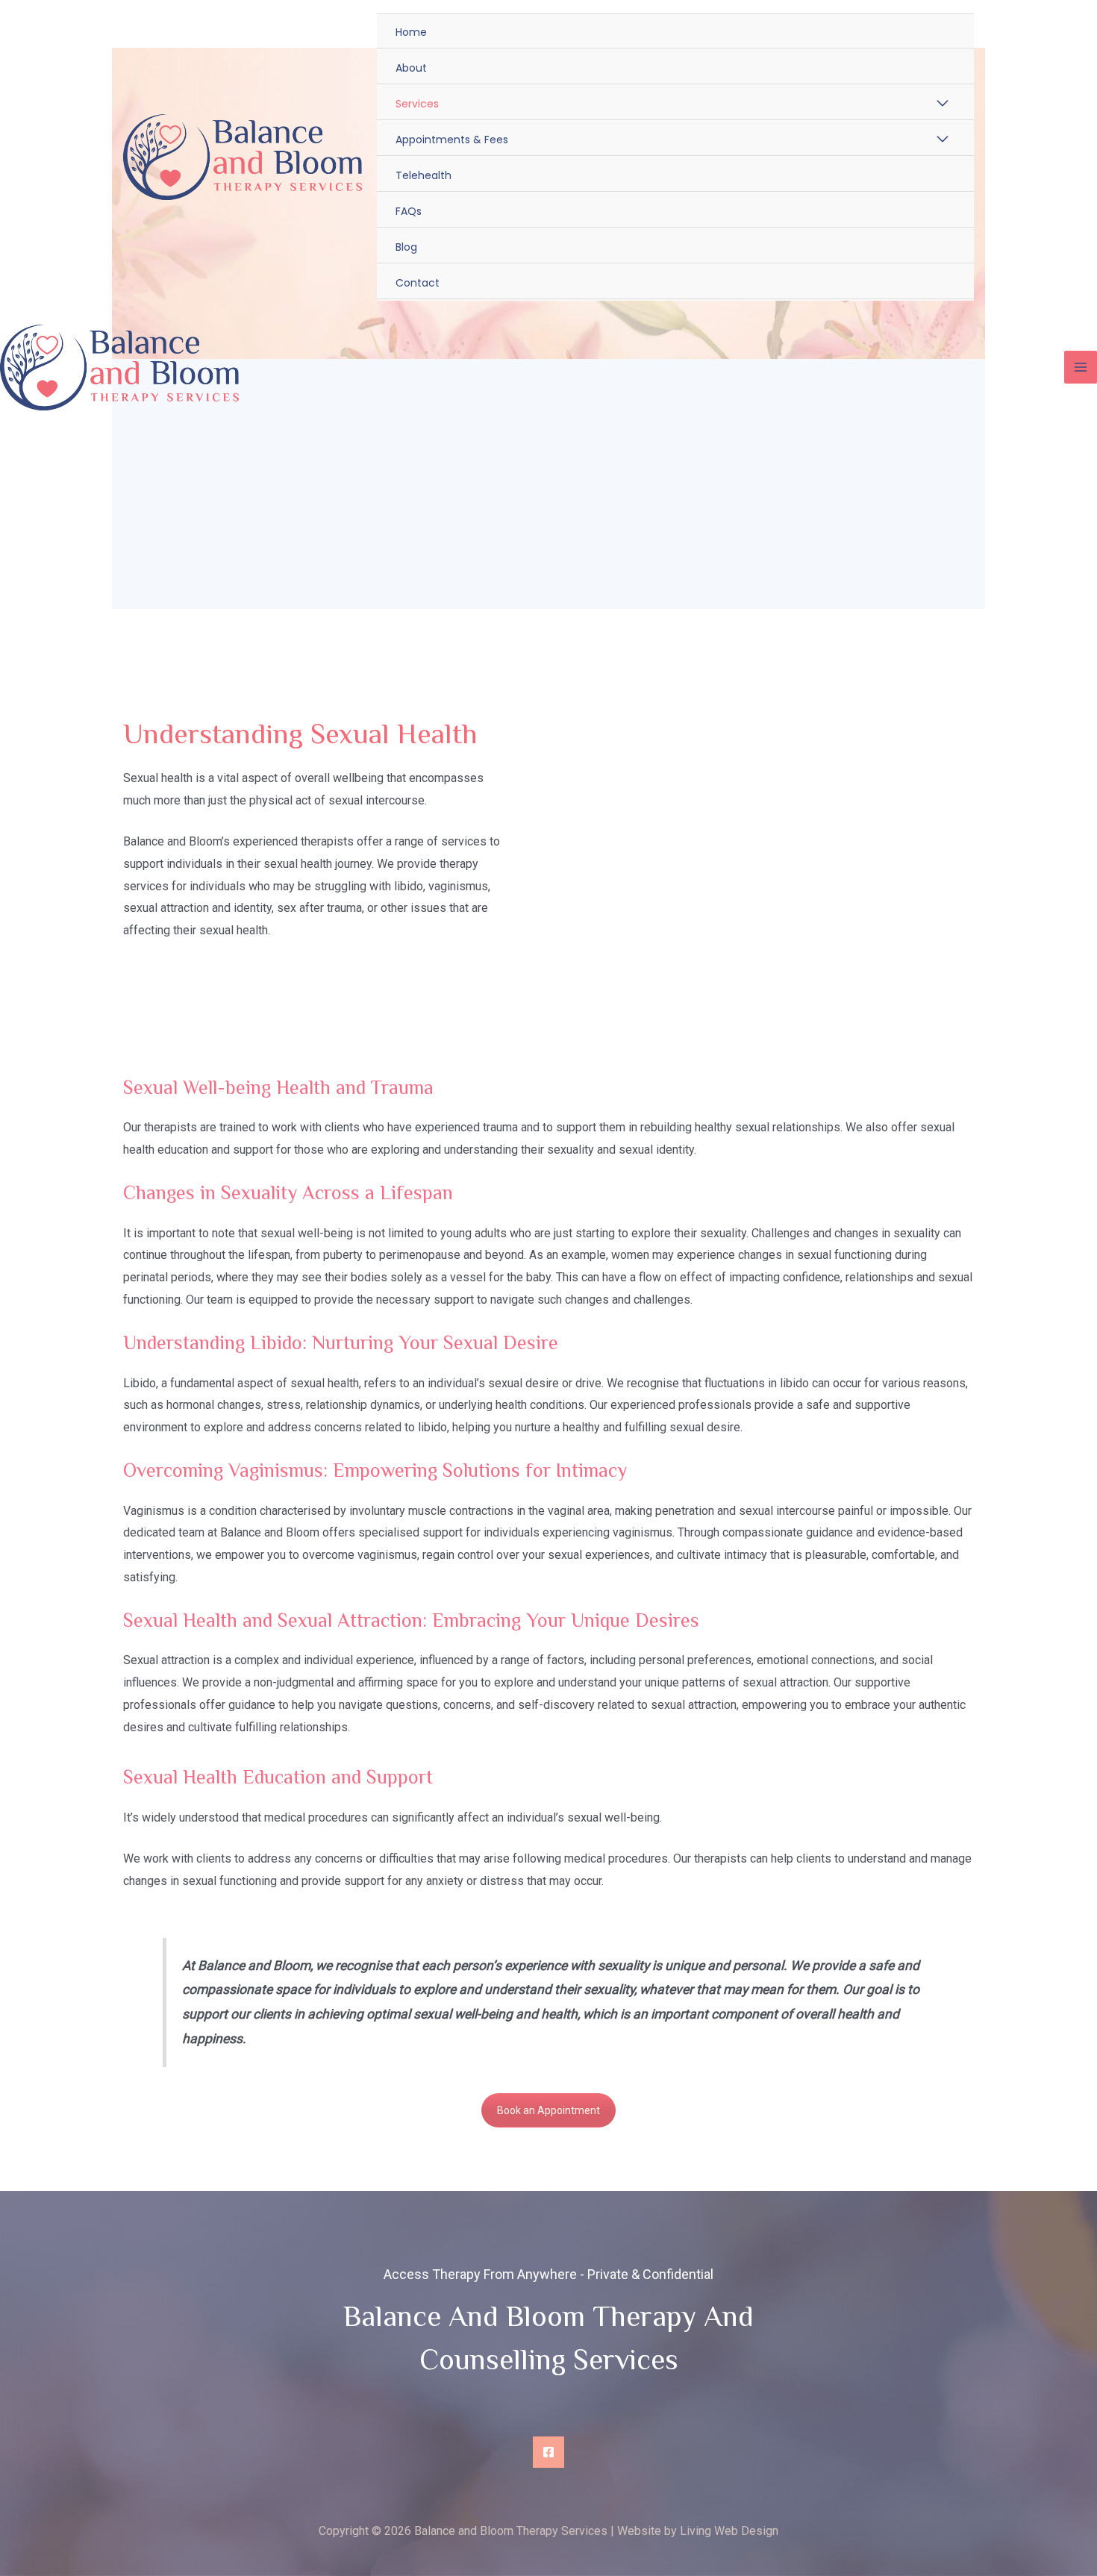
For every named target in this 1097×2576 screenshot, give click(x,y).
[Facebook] (548, 2452)
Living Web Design (729, 2531)
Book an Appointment (548, 2110)
